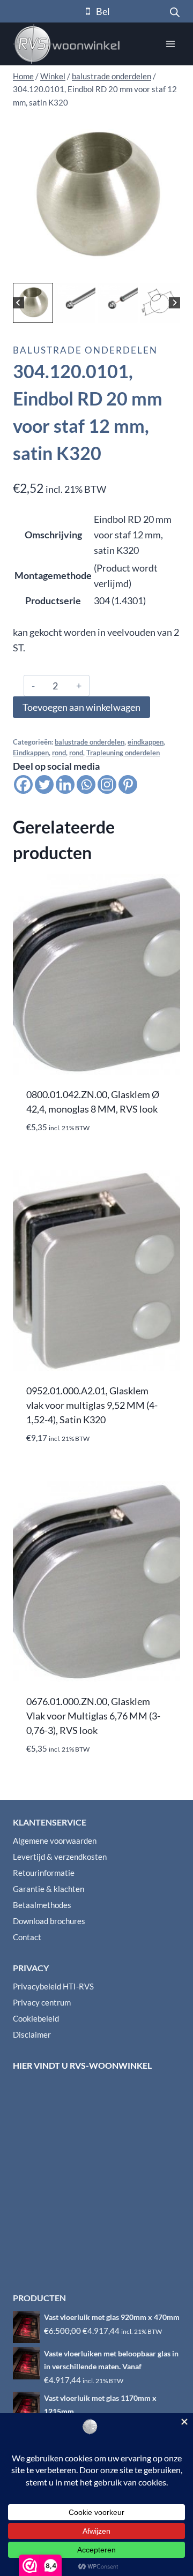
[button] (33, 303)
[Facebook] (23, 784)
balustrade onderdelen (85, 350)
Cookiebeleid (36, 2018)
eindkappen (146, 742)
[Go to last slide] (18, 303)
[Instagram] (107, 784)
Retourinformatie (44, 1873)
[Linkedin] (65, 784)
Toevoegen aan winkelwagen (81, 707)
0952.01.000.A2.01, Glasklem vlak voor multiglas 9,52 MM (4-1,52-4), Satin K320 (92, 1405)
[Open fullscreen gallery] (169, 269)
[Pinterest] (128, 784)
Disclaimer (32, 2034)
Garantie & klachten (49, 1889)
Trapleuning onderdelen (123, 753)
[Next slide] (175, 303)
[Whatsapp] (86, 784)
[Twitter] (44, 784)
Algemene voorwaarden (55, 1841)
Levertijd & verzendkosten (60, 1857)
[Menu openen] (170, 44)
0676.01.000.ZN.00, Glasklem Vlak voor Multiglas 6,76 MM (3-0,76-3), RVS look (93, 1716)
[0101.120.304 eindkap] (96, 197)
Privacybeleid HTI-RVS (53, 1986)
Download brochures (49, 1921)
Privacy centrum (42, 2002)
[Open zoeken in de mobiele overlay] (175, 11)
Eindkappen (31, 753)
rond (59, 753)
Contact (27, 1937)
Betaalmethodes (42, 1905)
